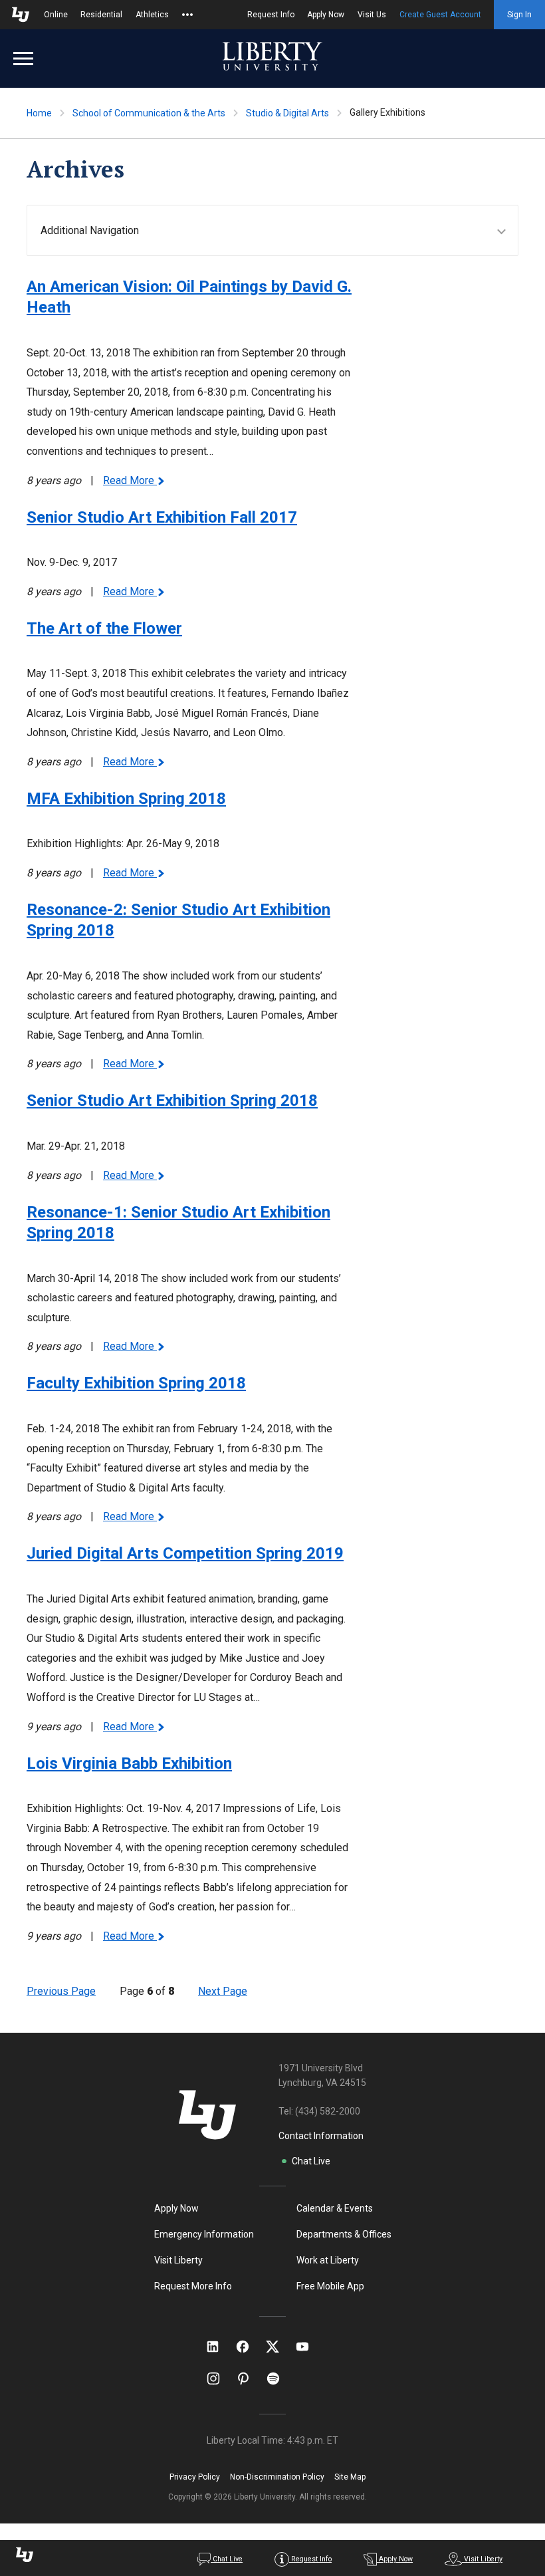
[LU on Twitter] (279, 2347)
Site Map (350, 2477)
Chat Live (311, 2161)
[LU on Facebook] (249, 2347)
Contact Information (321, 2136)
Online (56, 15)
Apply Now (326, 15)
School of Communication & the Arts (149, 113)
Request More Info (193, 2286)
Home (39, 113)
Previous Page (61, 1991)
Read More (130, 480)
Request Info (271, 15)
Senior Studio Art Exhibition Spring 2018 (172, 1100)
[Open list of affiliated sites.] (187, 15)
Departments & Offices (344, 2234)
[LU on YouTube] (309, 2347)
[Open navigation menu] (23, 59)
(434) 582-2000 (328, 2111)
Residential (101, 15)
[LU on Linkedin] (219, 2347)
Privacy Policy (195, 2477)
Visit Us (372, 15)
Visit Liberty (178, 2260)
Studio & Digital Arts (287, 113)
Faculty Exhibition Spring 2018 (136, 1383)
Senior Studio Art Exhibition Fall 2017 (162, 517)
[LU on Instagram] (220, 2379)
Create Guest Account (440, 15)
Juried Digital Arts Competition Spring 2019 (185, 1553)
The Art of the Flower (104, 628)
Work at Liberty (328, 2260)
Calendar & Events (335, 2208)
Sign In (519, 15)
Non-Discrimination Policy (277, 2477)
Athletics (152, 15)
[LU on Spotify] (279, 2379)
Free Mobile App (330, 2286)
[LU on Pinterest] (249, 2379)
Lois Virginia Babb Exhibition (129, 1763)
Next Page (223, 1991)
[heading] (279, 230)
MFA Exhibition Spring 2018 (126, 799)
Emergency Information (204, 2234)
